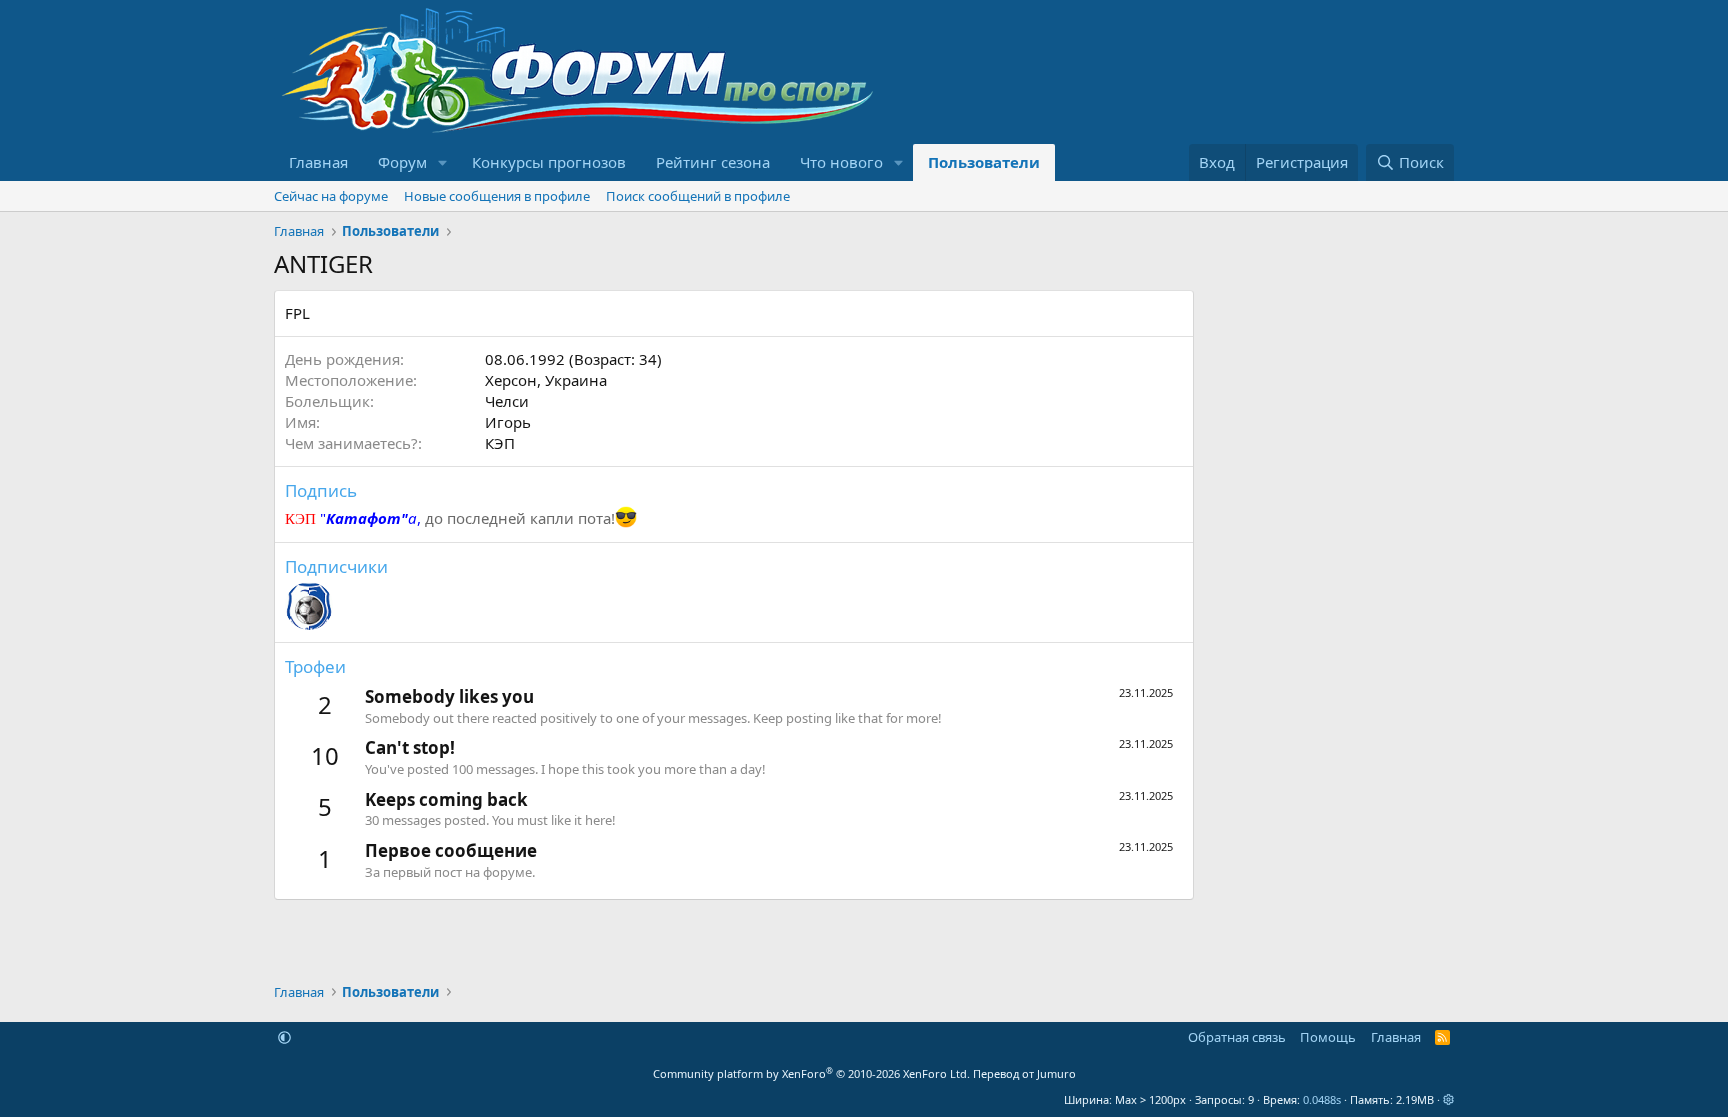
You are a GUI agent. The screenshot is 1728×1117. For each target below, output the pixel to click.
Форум (402, 162)
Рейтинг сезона (713, 162)
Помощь (1328, 1037)
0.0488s (1322, 1099)
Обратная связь (1237, 1037)
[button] (443, 162)
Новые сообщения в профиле (497, 196)
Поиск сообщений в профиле (698, 196)
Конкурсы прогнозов (549, 162)
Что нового (841, 162)
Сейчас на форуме (331, 196)
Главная (318, 162)
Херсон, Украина (546, 380)
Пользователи (984, 162)
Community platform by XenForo (811, 1073)
